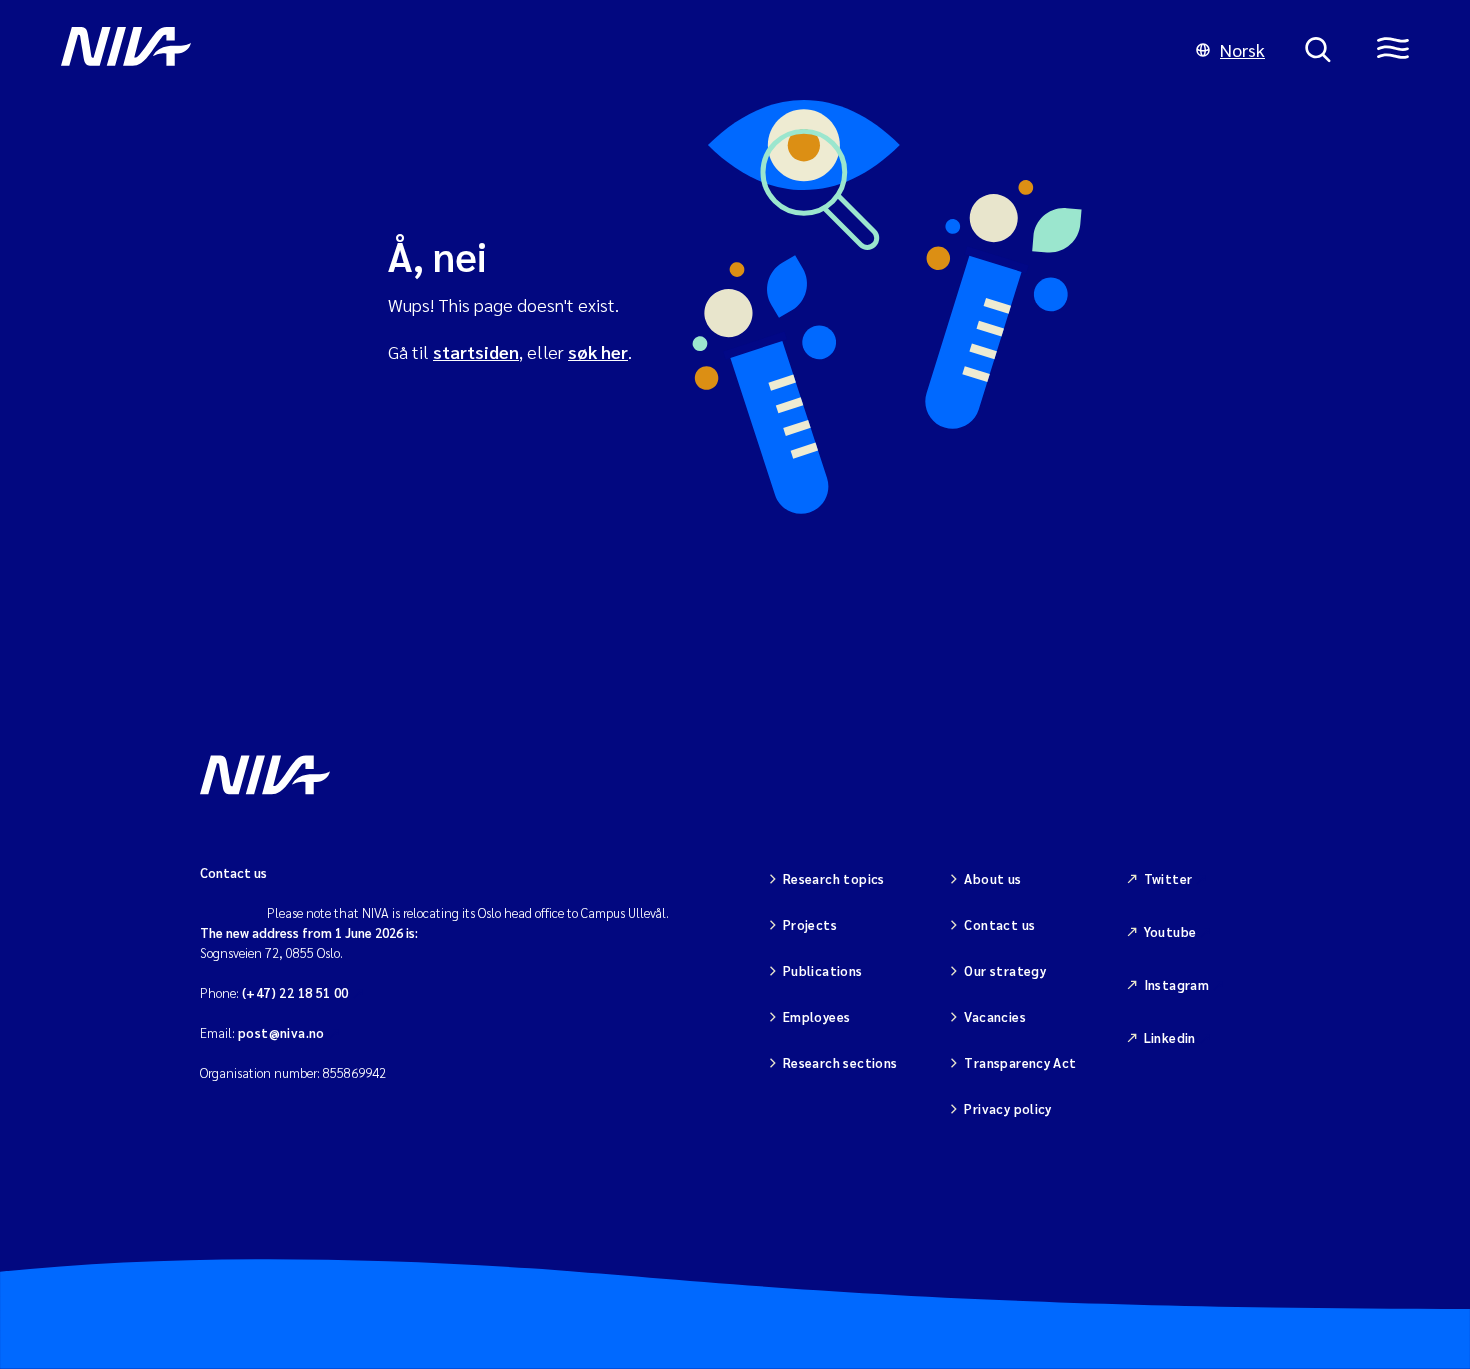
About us (992, 878)
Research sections (840, 1062)
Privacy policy (1007, 1108)
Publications (823, 970)
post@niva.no (281, 1032)
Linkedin (1170, 1037)
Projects (810, 924)
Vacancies (995, 1016)
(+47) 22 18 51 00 (295, 992)
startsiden (476, 351)
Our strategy (1005, 970)
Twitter (1168, 878)
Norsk (1242, 49)
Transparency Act (1020, 1062)
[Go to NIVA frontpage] (608, 50)
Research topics (834, 878)
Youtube (1170, 931)
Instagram (1177, 984)
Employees (817, 1016)
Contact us (999, 924)
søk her (598, 351)
